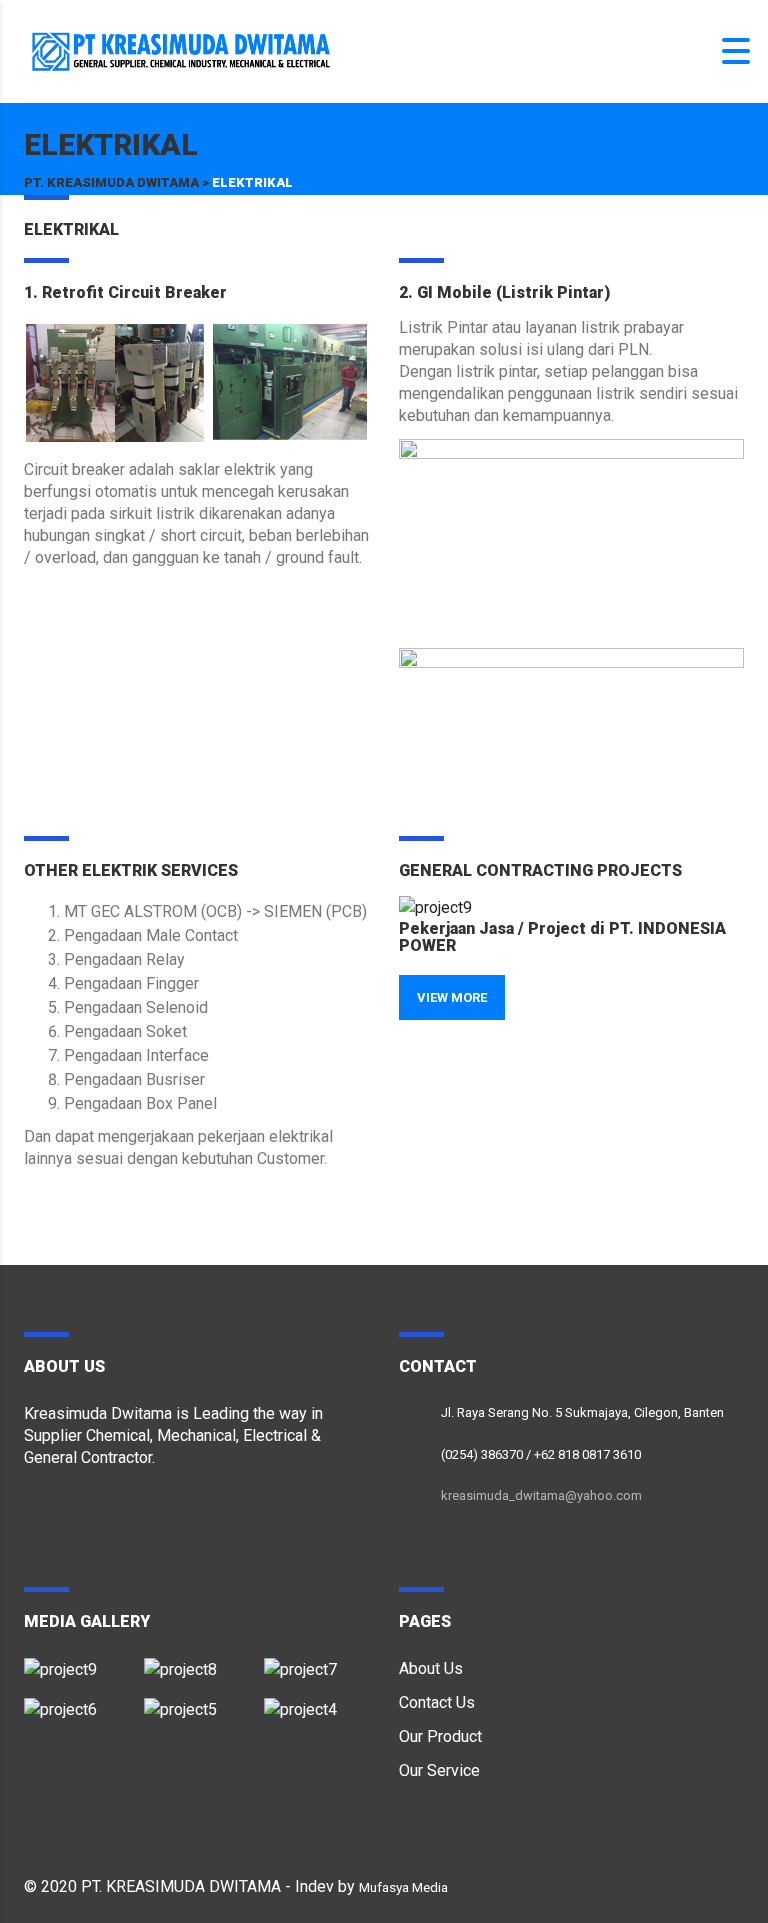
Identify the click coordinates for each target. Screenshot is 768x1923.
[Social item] (33, 1513)
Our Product (440, 1736)
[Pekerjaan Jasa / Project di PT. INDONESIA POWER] (77, 1662)
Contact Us (437, 1702)
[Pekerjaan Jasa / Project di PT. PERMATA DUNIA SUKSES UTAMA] (77, 1702)
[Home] (180, 50)
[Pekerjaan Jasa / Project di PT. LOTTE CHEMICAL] (196, 1662)
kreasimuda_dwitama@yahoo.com (541, 1495)
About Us (431, 1668)
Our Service (439, 1770)
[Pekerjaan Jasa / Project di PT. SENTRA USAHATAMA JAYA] (196, 1702)
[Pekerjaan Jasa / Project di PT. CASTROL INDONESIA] (316, 1662)
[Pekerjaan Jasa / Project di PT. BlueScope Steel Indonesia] (316, 1702)
